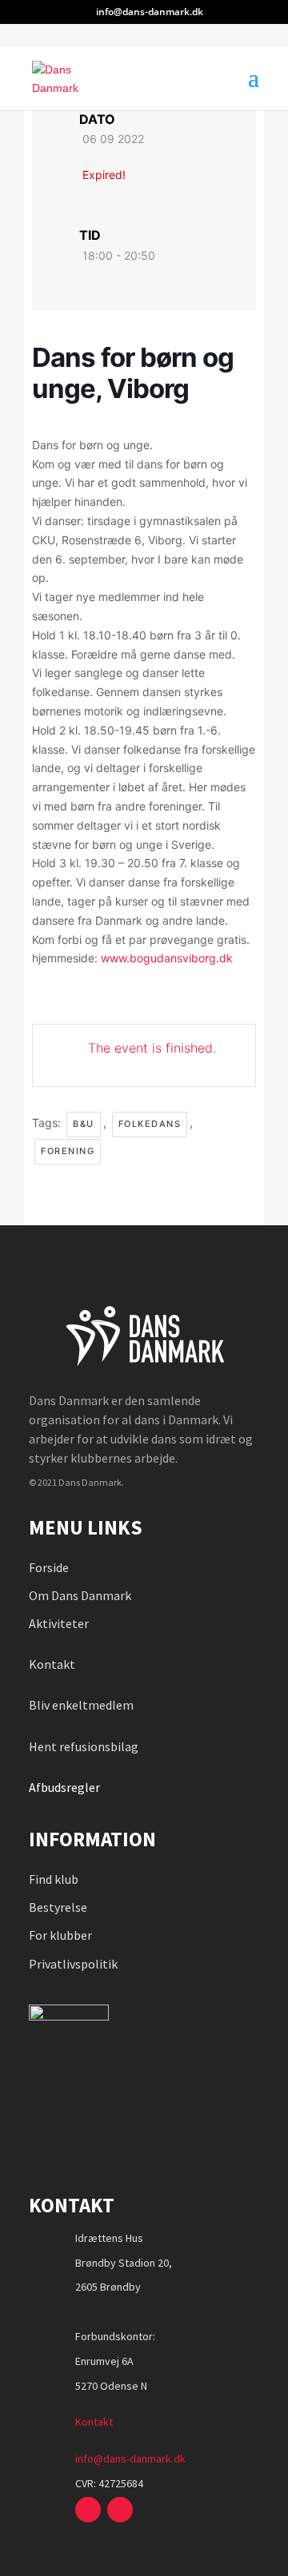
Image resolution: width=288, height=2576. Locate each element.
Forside (49, 1567)
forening (68, 1151)
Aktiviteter (59, 1623)
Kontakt (52, 1664)
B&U (84, 1124)
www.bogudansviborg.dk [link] (167, 958)
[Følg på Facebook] (88, 2510)
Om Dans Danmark (80, 1595)
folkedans (150, 1124)
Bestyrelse (58, 1907)
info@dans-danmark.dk (130, 2459)
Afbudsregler (66, 1787)
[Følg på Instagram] (120, 2510)
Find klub (54, 1879)
